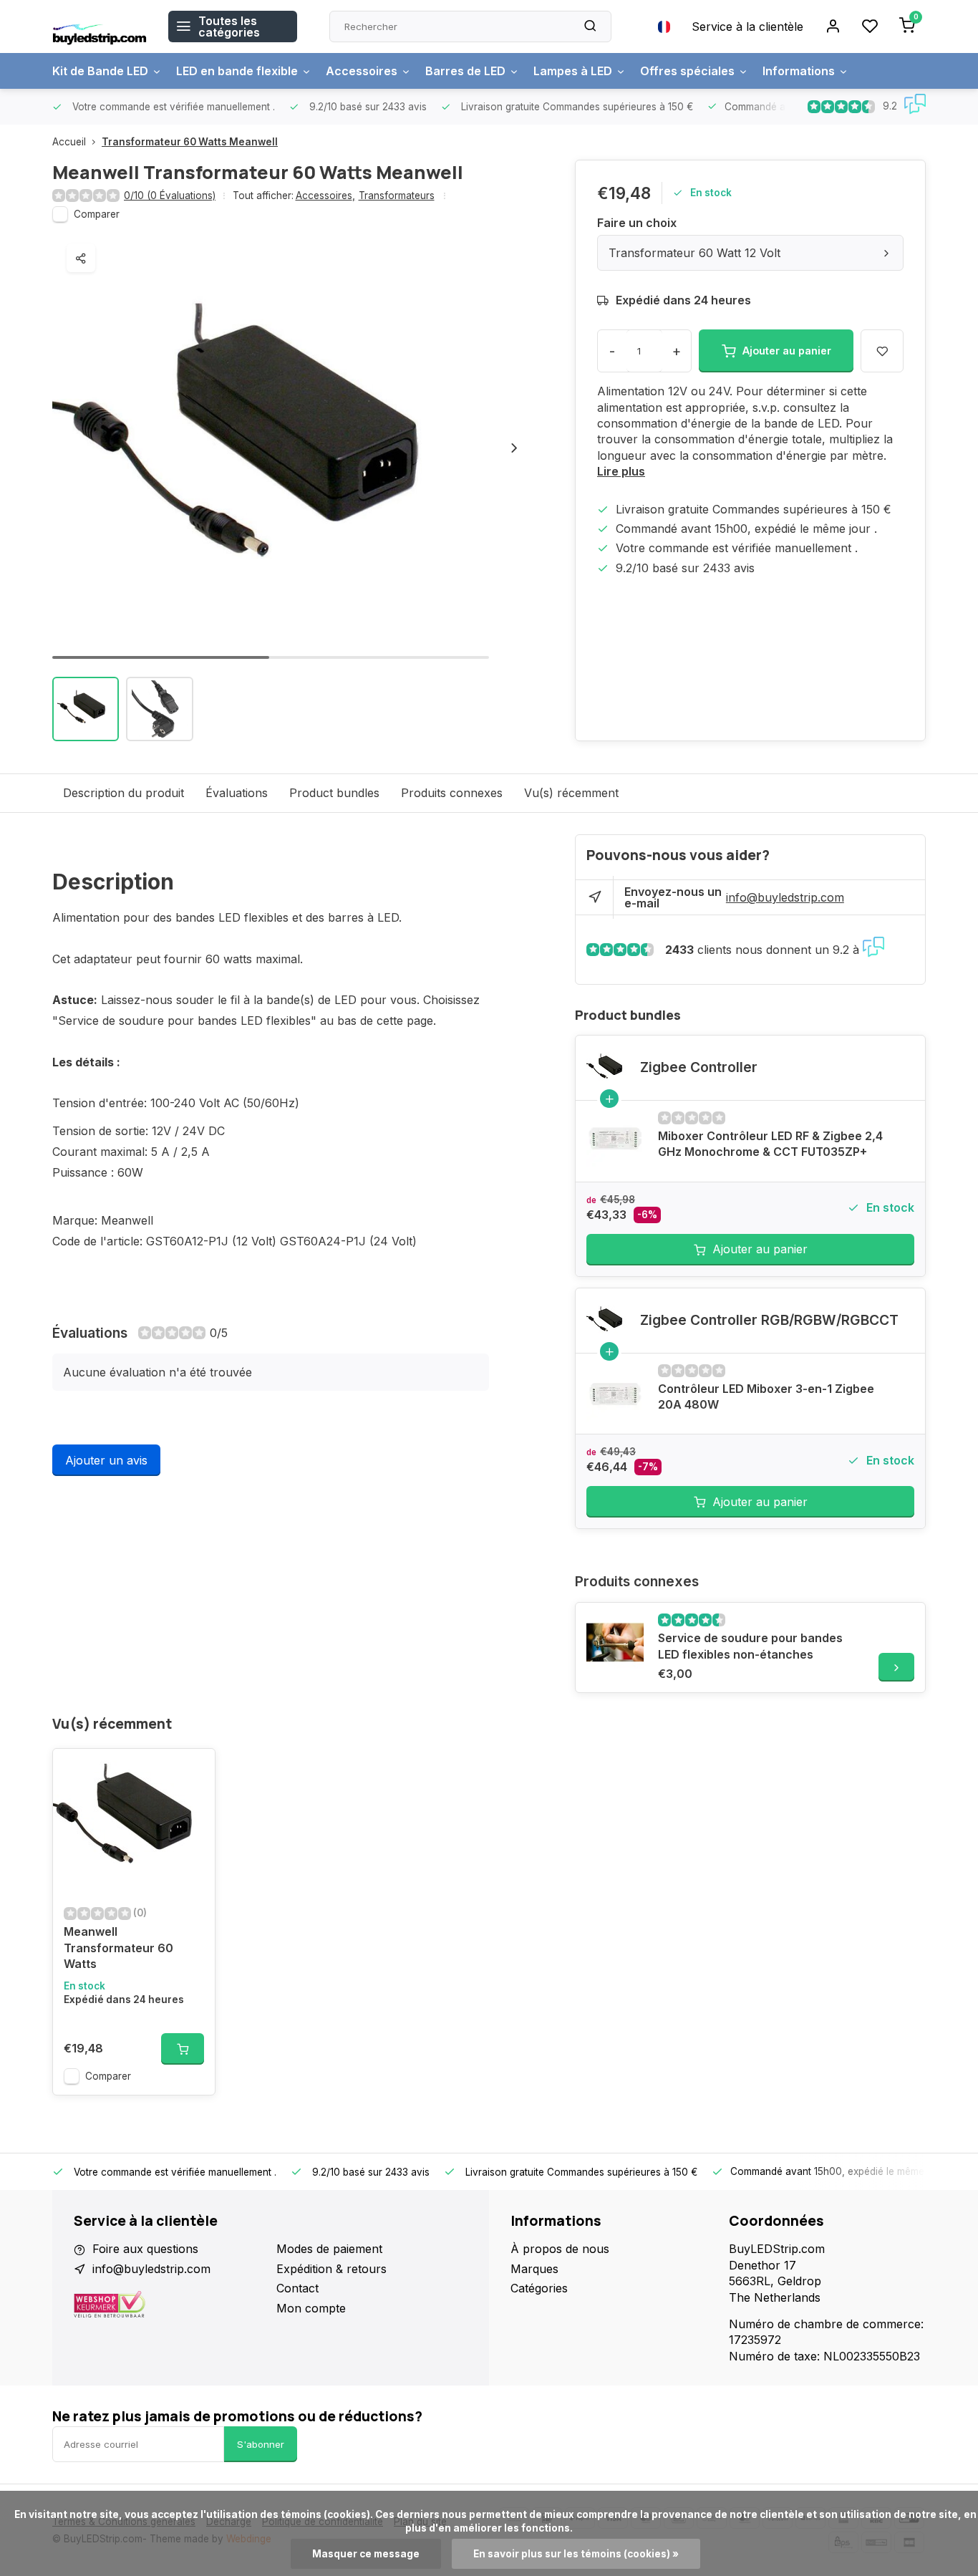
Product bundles (334, 793)
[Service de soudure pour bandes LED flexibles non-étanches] (615, 1642)
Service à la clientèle (747, 26)
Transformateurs (397, 196)
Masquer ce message (366, 2554)
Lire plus (621, 471)
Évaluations (237, 793)
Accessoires (362, 71)
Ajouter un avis (106, 1460)
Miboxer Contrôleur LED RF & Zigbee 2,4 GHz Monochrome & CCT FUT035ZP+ (770, 1144)
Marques (534, 2269)
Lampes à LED (573, 71)
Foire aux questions (145, 2249)
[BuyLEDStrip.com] (100, 26)
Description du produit (124, 793)
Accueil (69, 142)
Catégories (539, 2288)
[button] (514, 448)
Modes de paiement (329, 2249)
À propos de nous (560, 2249)
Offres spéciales (687, 71)
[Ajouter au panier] (183, 2049)
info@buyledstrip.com (785, 897)
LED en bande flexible (237, 71)
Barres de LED (465, 71)
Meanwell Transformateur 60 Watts (118, 1948)
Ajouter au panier (760, 1249)
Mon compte (311, 2308)
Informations (799, 71)
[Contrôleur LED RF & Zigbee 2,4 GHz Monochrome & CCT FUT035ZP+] (615, 1140)
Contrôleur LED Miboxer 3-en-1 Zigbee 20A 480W (766, 1396)
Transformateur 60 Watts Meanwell (190, 142)
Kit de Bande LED (100, 71)
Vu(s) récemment (571, 793)
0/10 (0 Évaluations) (170, 196)
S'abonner (261, 2444)
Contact (297, 2288)
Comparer (97, 214)
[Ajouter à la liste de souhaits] (193, 1770)
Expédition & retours (331, 2269)
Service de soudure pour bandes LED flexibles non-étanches (750, 1646)
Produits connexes (452, 793)
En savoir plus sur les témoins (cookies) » (576, 2554)
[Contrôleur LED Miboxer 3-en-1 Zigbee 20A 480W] (615, 1393)
